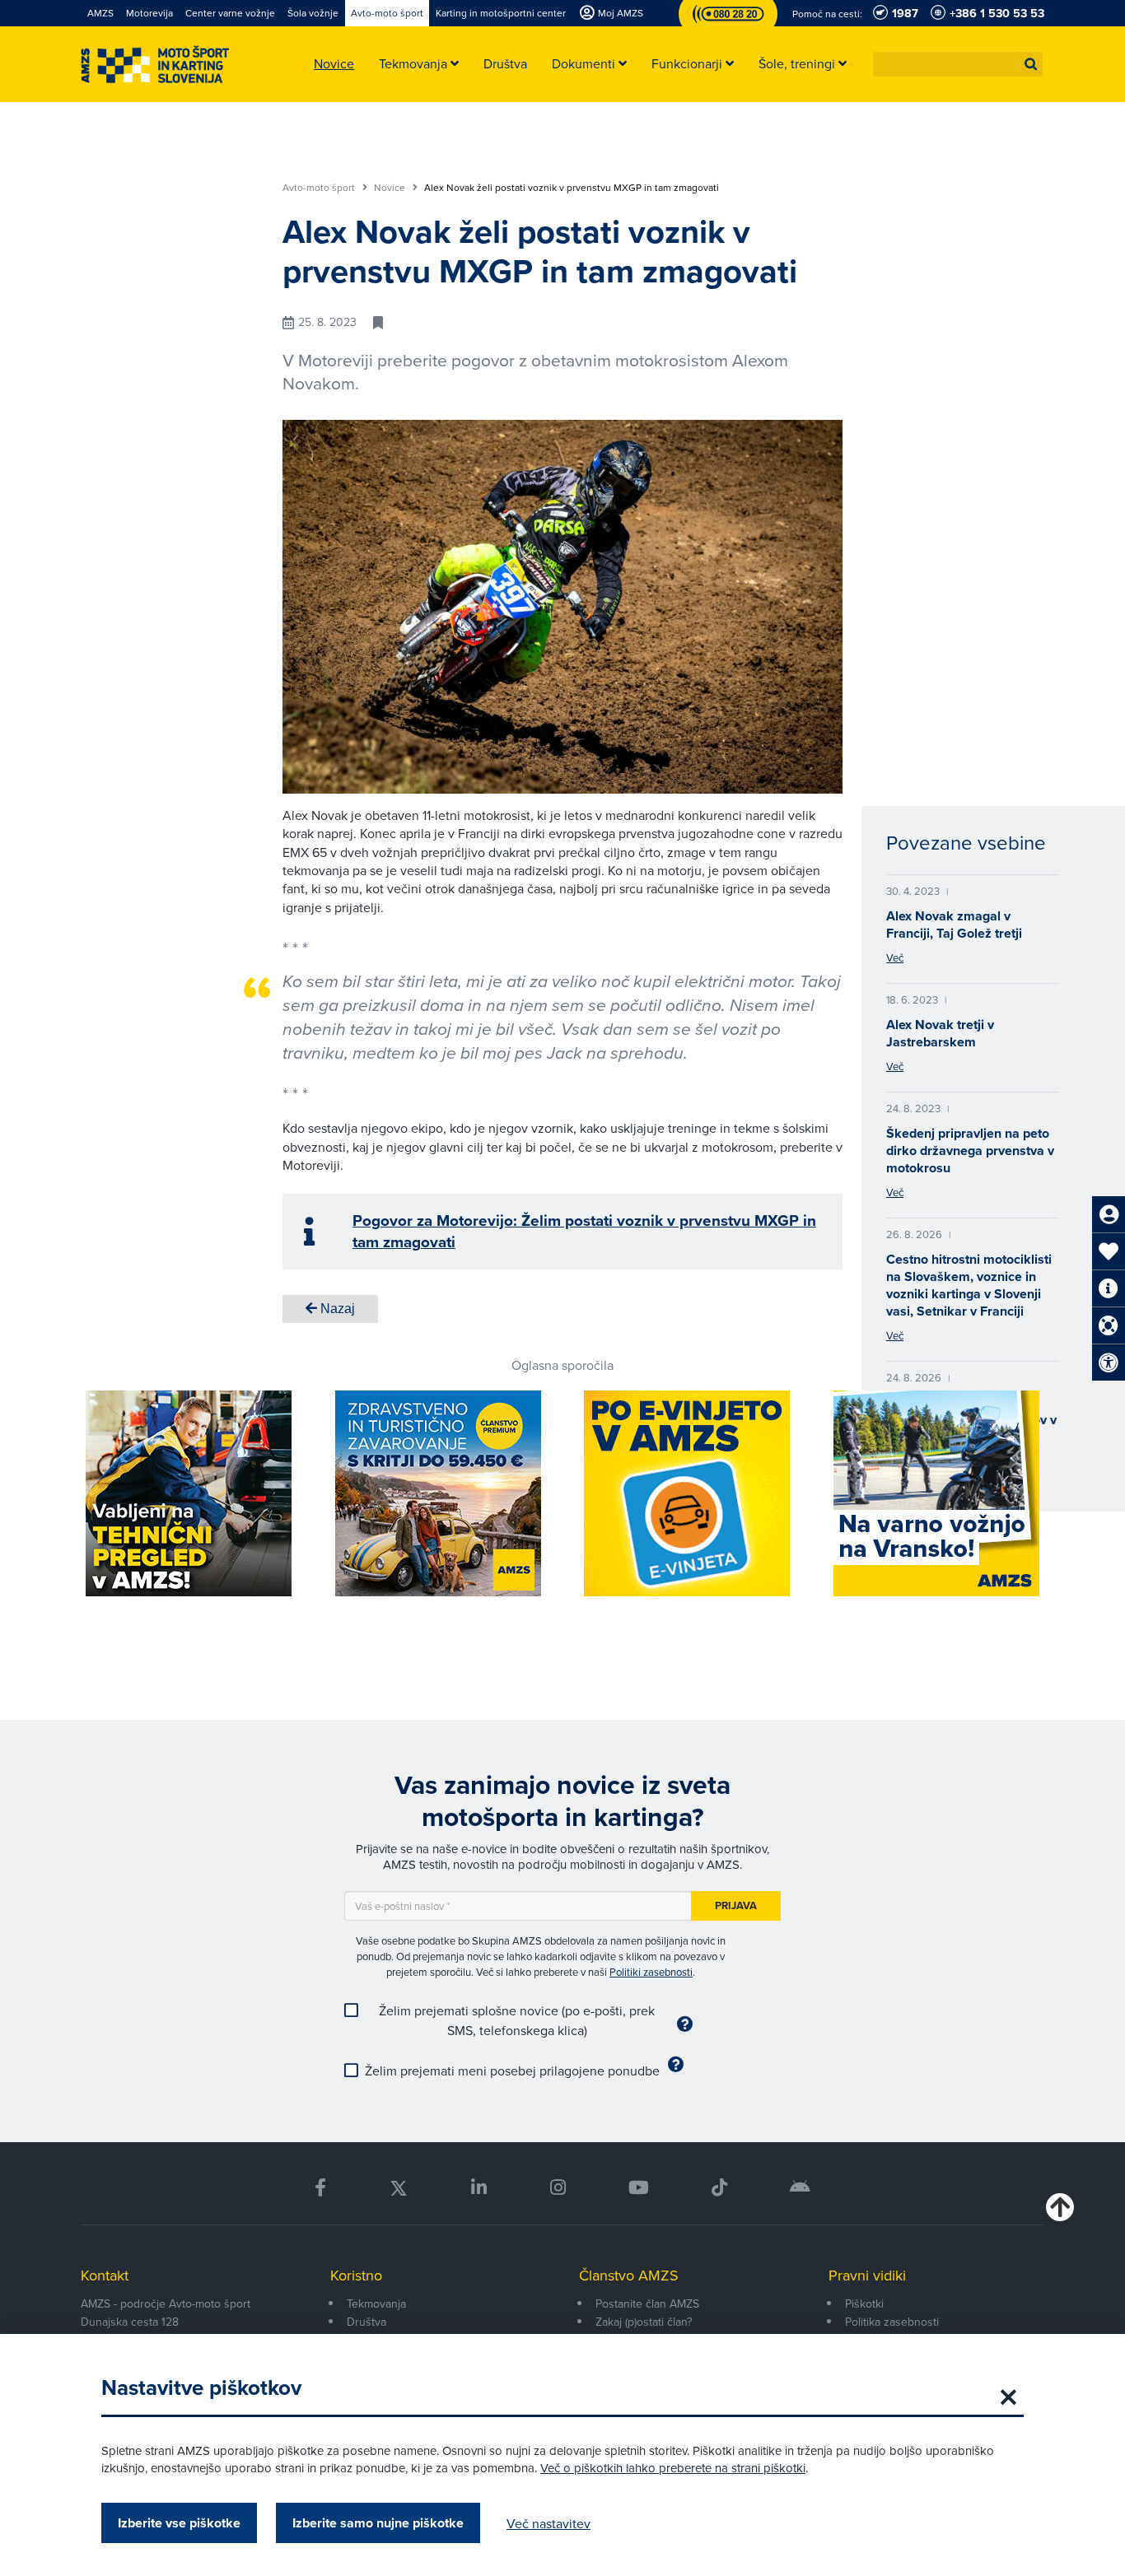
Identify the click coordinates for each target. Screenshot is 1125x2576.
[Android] (800, 2188)
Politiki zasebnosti (651, 1972)
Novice (391, 188)
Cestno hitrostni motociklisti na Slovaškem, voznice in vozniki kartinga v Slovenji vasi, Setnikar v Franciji (969, 1285)
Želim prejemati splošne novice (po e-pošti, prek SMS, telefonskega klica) (517, 2020)
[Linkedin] (479, 2188)
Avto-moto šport (320, 188)
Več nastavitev (548, 2523)
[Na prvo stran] (155, 65)
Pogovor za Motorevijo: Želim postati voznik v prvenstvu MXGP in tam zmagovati (584, 1231)
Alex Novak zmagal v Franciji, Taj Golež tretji (954, 925)
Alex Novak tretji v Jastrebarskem (940, 1033)
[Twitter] (399, 2188)
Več (895, 957)
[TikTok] (719, 2188)
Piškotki (864, 2303)
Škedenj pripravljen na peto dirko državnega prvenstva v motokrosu (970, 1151)
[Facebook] (320, 2188)
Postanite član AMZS (647, 2303)
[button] (1031, 64)
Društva (366, 2322)
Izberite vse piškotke (179, 2523)
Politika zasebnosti (892, 2322)
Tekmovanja (376, 2303)
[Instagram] (557, 2188)
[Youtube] (639, 2188)
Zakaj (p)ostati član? (644, 2322)
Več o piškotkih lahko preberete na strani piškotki (673, 2468)
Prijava (736, 1905)
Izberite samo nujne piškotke (378, 2523)
